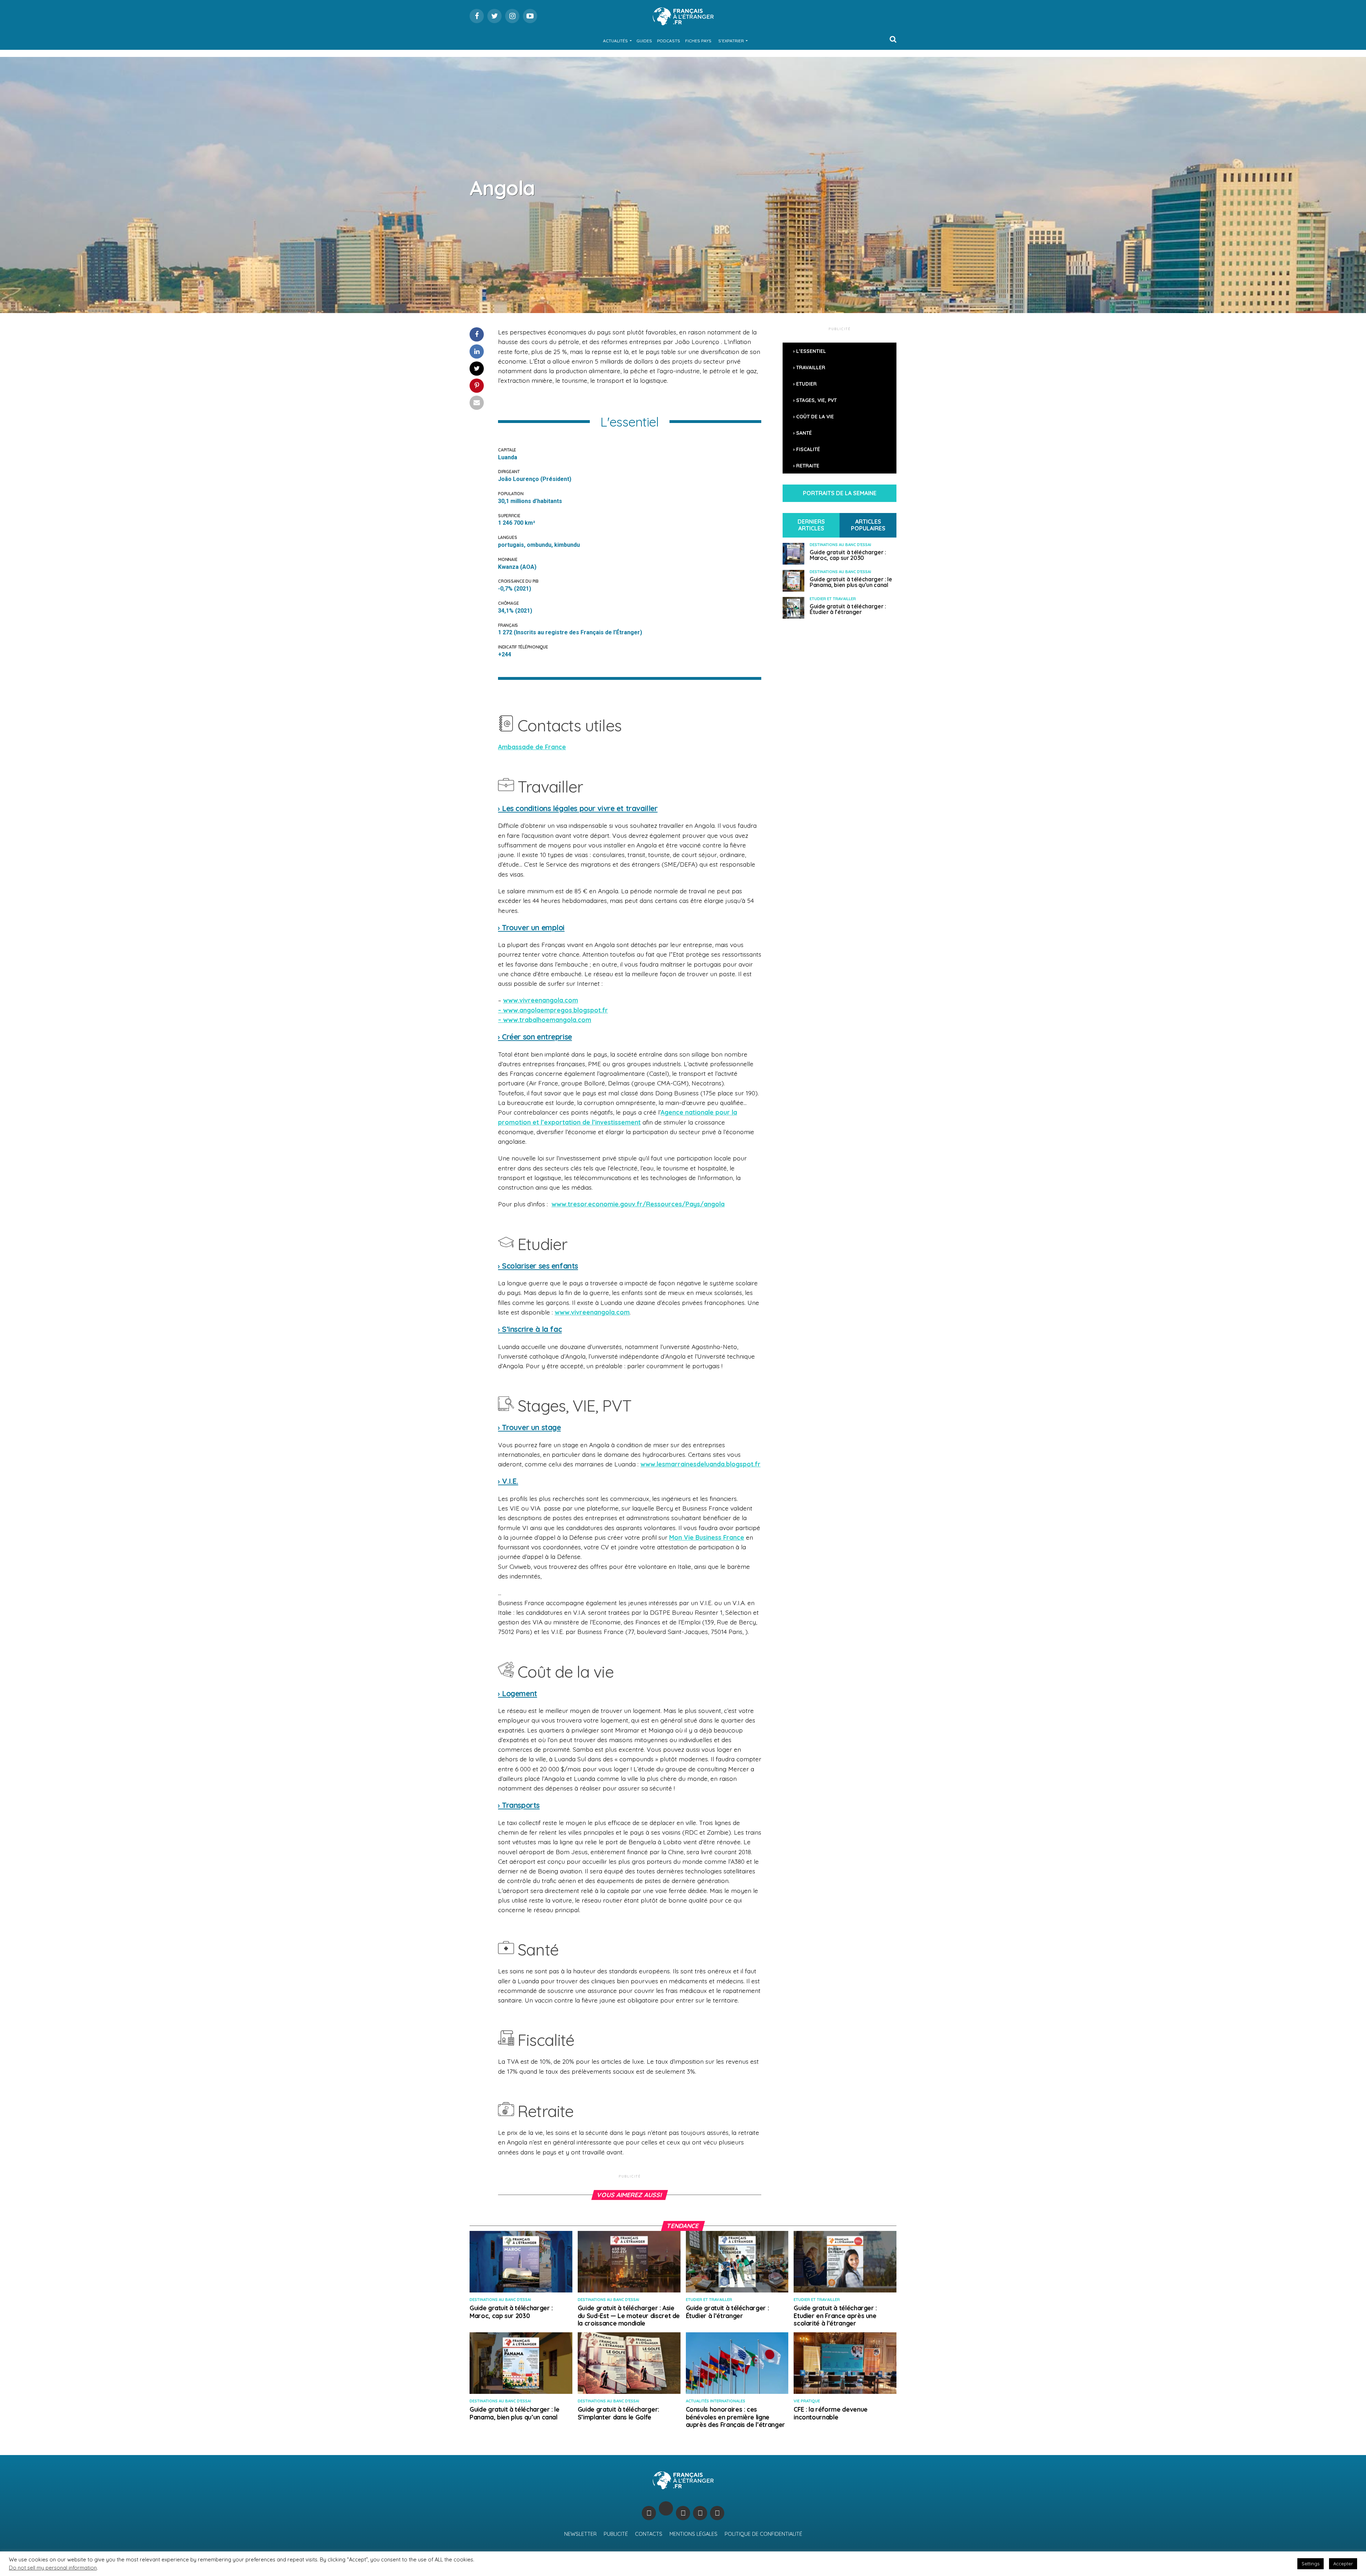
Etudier (806, 384)
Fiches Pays (698, 41)
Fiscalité (808, 449)
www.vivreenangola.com (541, 1000)
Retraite (808, 466)
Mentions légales (693, 2534)
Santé (804, 433)
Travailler (811, 367)
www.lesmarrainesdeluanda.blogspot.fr (700, 1464)
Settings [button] (1311, 2564)
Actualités (615, 41)
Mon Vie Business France (707, 1537)
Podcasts (669, 41)
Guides (644, 41)
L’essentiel (811, 351)
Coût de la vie (815, 417)
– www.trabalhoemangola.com (545, 1020)
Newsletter (580, 2534)
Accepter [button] (1343, 2564)
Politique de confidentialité (763, 2534)
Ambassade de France (532, 747)
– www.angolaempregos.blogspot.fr (553, 1010)
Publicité (616, 2534)
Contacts (649, 2534)
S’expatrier (731, 41)
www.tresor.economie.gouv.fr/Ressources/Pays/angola (638, 1204)
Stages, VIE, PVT (816, 400)
